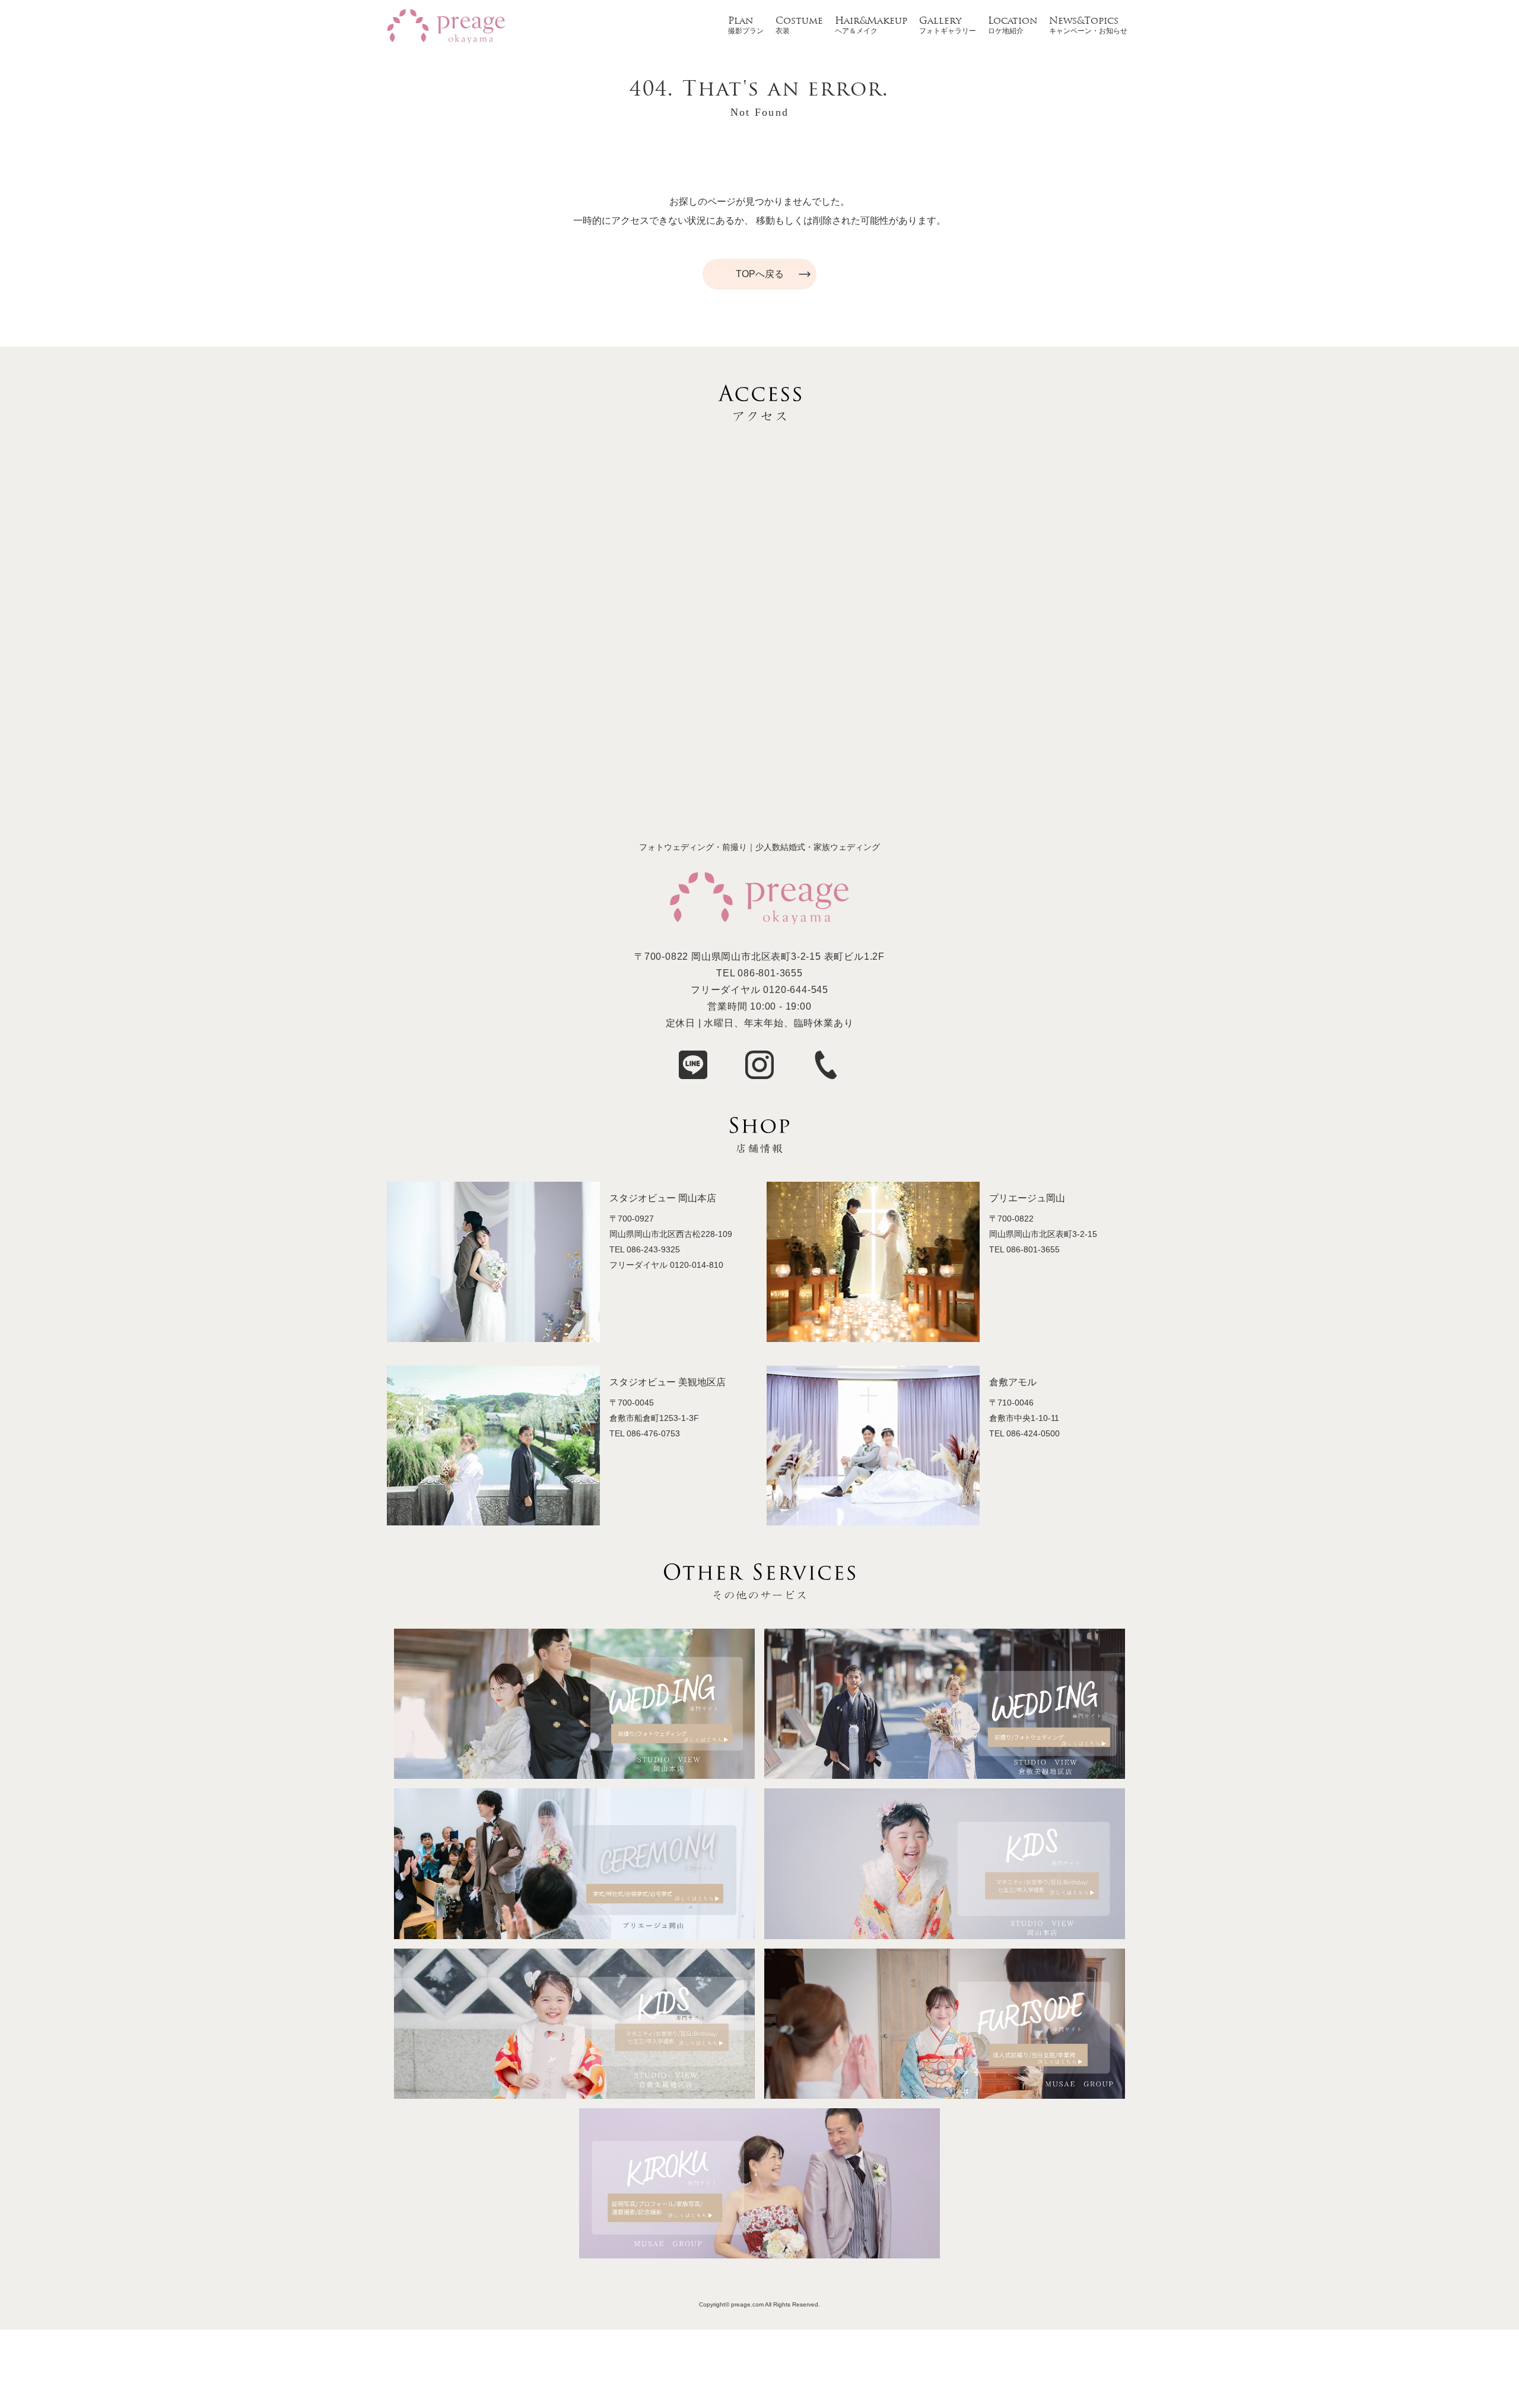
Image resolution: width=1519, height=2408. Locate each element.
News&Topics (1084, 21)
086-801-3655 (770, 973)
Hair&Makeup (871, 21)
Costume (799, 21)
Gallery (940, 21)
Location (1013, 21)
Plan (741, 21)
